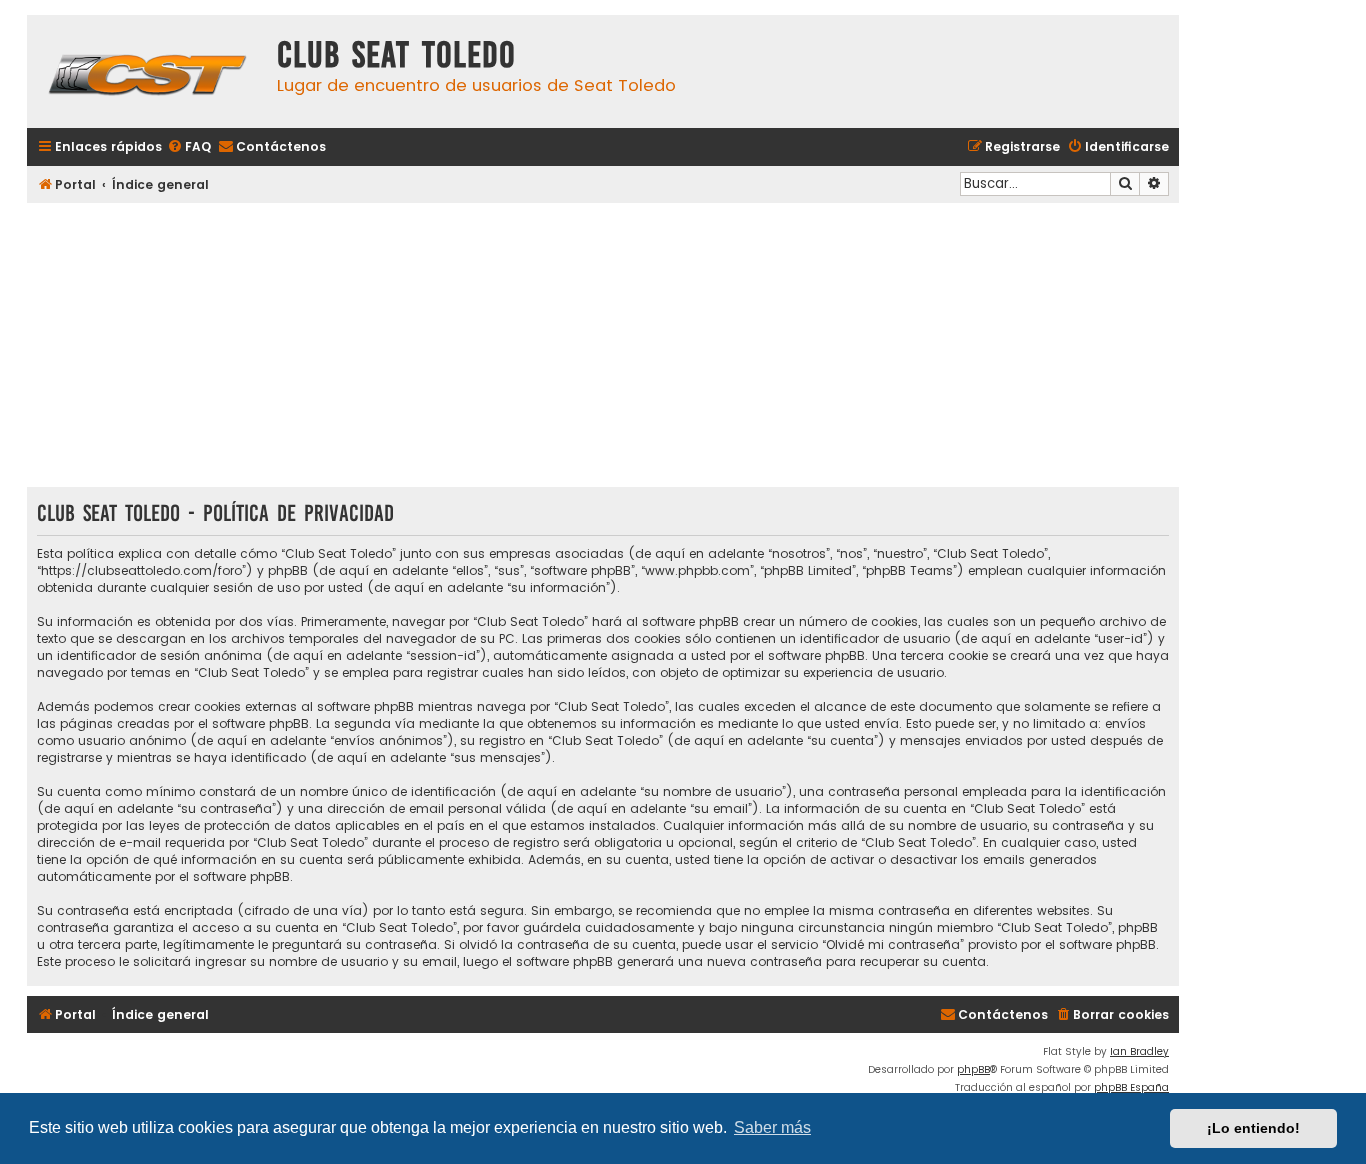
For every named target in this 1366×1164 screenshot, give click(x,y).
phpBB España (1131, 1087)
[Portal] (147, 71)
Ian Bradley (1139, 1051)
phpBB (973, 1069)
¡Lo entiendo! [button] (1253, 1128)
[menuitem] (189, 147)
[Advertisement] (603, 347)
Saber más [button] (772, 1127)
